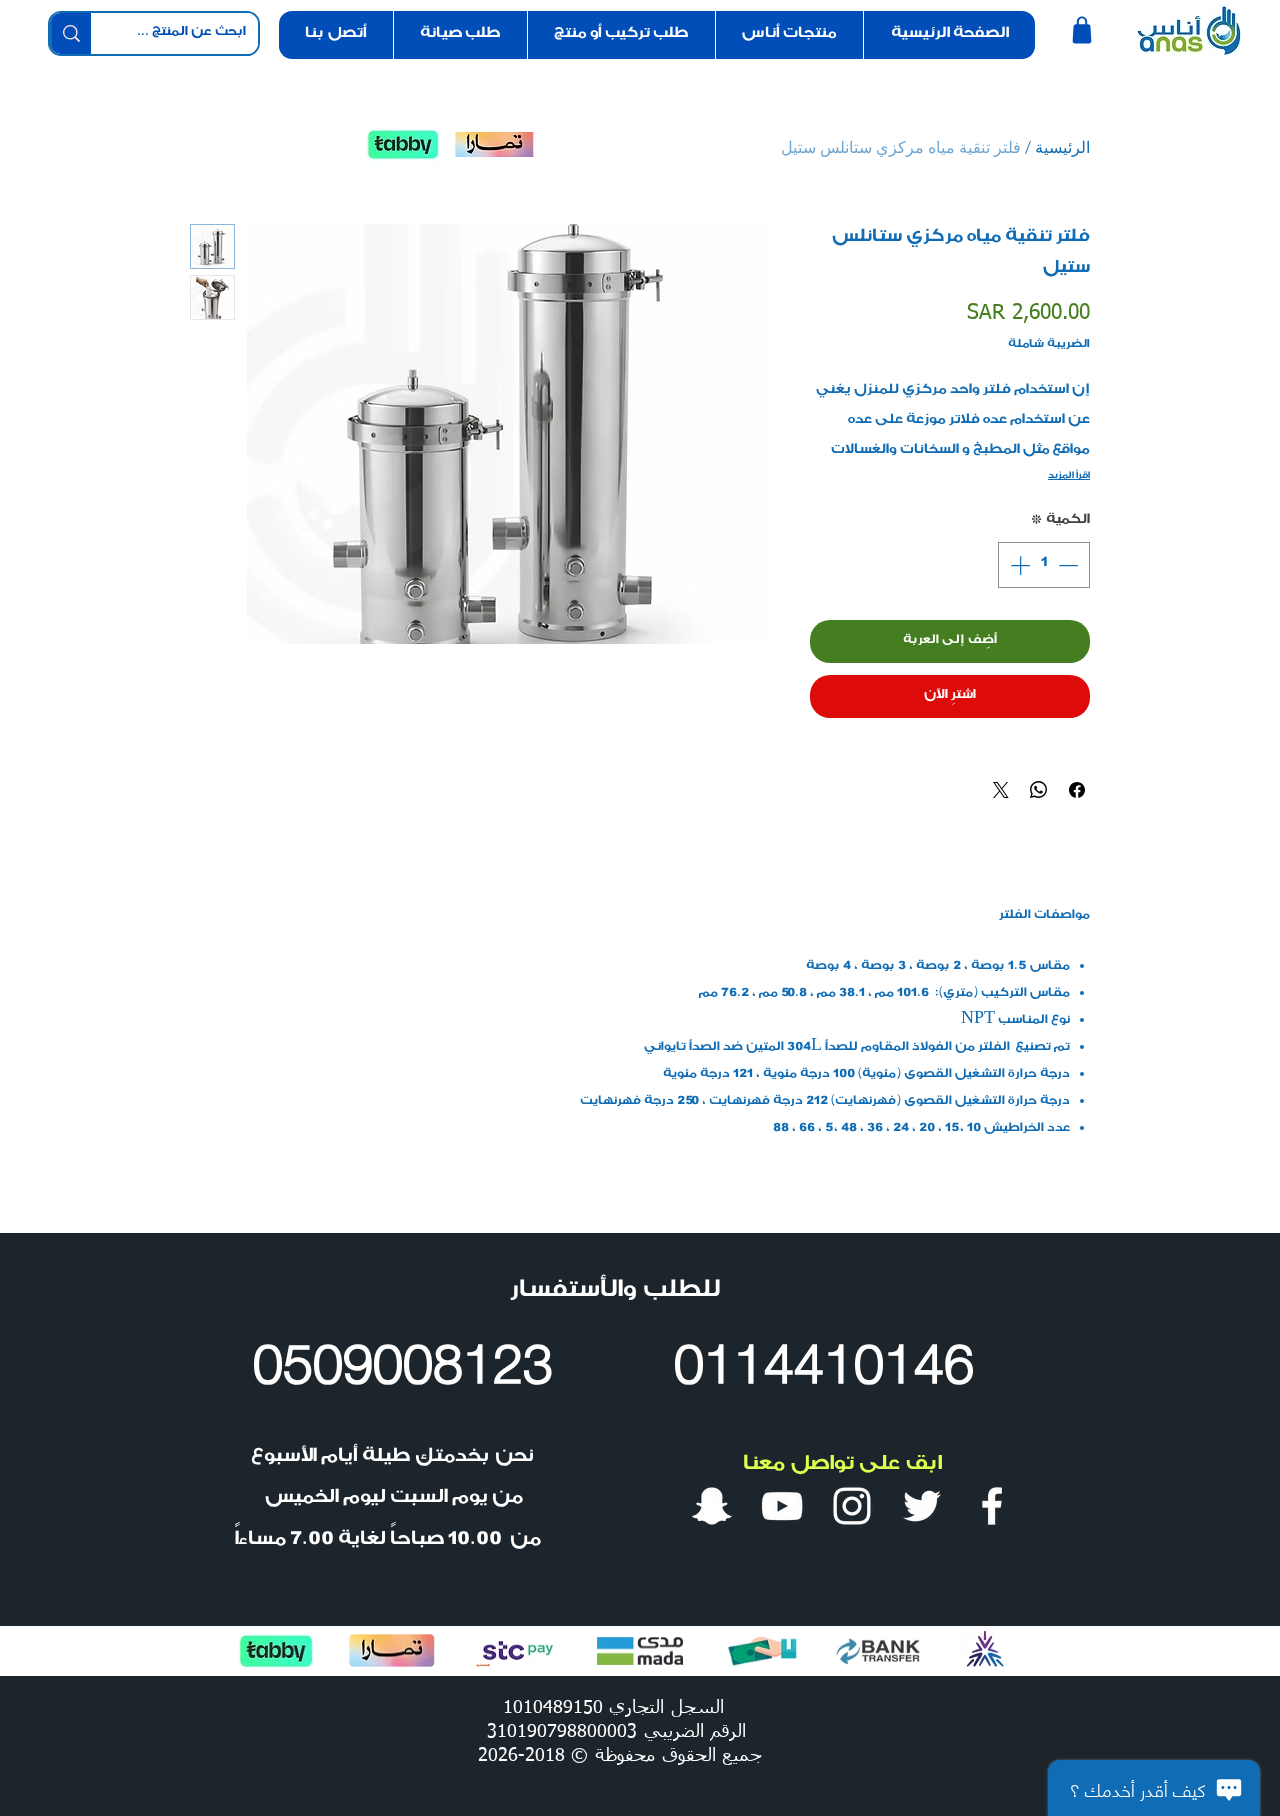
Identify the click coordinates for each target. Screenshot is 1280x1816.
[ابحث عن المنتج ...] (70, 33)
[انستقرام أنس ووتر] (852, 1506)
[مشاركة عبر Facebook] (1077, 790)
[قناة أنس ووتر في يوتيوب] (782, 1506)
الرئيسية (1062, 147)
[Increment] (1018, 565)
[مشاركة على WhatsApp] (1039, 790)
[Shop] (1081, 30)
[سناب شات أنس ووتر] (712, 1506)
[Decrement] (1070, 565)
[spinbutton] (1044, 565)
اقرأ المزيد (1069, 477)
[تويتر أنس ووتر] (922, 1506)
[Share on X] (1001, 790)
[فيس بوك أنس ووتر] (992, 1506)
